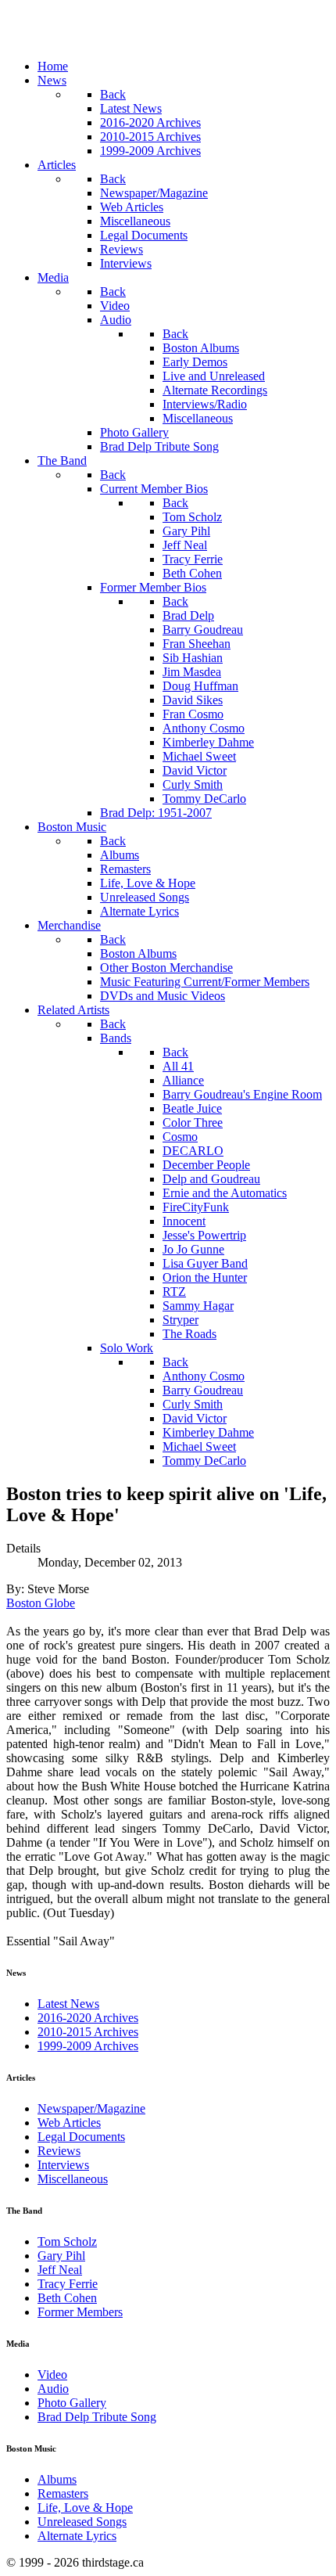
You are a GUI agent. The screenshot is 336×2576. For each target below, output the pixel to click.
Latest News (68, 2004)
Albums (57, 2479)
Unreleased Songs (82, 2522)
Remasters (63, 2493)
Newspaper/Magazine (91, 2108)
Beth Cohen (67, 2298)
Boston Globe (41, 1603)
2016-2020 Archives (88, 2018)
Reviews (59, 2151)
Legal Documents (81, 2137)
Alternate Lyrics (77, 2536)
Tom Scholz (67, 2241)
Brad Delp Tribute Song (97, 2417)
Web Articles (69, 2123)
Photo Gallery (72, 2403)
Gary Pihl (61, 2256)
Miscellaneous (73, 2179)
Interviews (63, 2165)
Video (52, 2375)
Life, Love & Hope (85, 2508)
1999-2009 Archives (88, 2046)
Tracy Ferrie (68, 2284)
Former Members (80, 2312)
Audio (53, 2389)
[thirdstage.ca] (89, 40)
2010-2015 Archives (88, 2032)
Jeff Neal (60, 2270)
